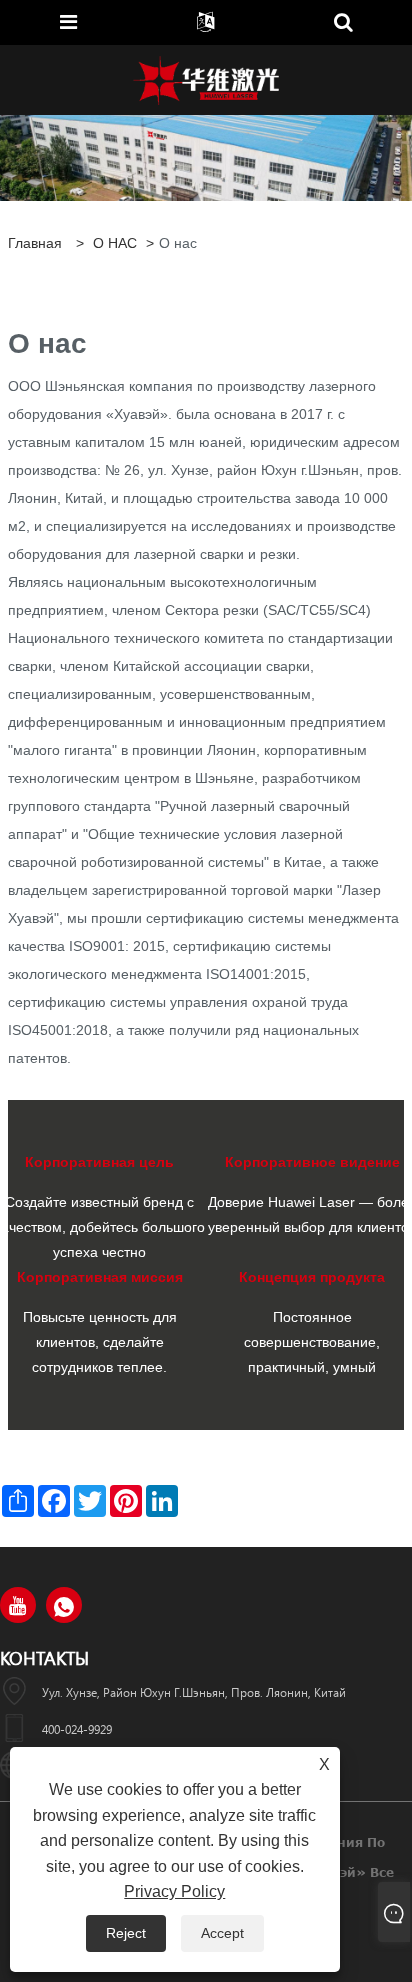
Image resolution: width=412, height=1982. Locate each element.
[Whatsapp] (64, 1605)
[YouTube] (18, 1605)
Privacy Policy (174, 1891)
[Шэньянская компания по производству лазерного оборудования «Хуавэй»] (205, 79)
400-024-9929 (77, 1729)
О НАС (115, 243)
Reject (126, 1933)
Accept (222, 1933)
